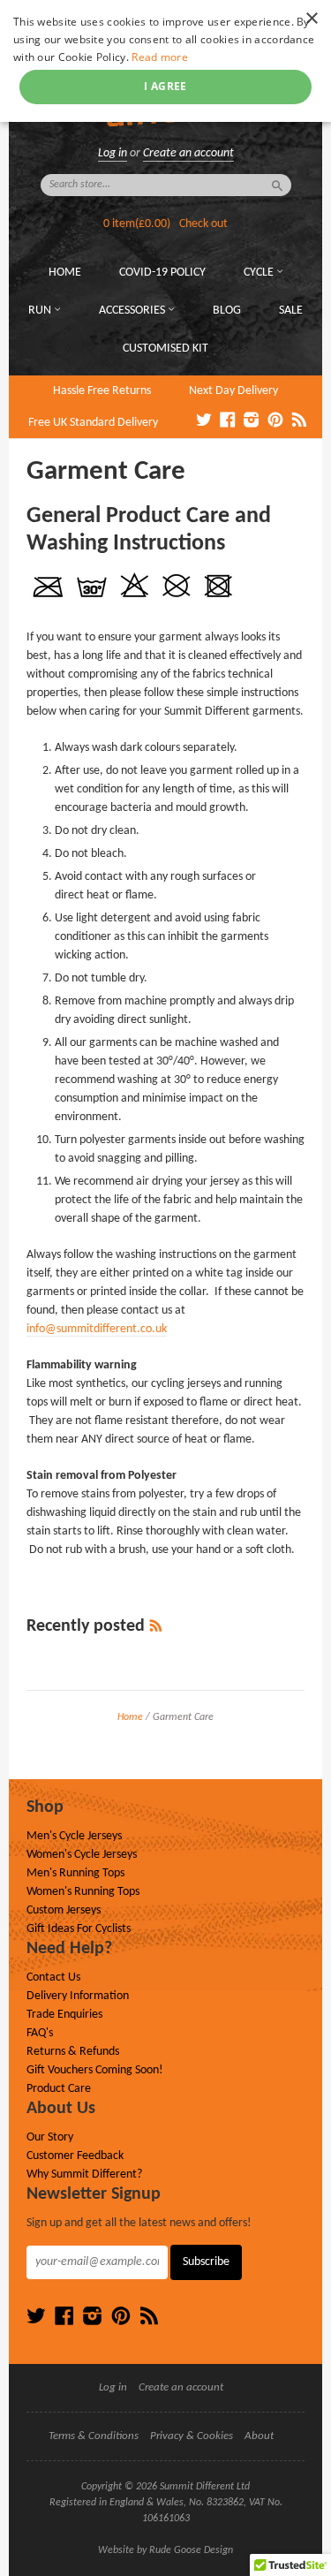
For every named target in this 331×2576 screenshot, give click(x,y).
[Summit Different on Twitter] (204, 421)
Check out (203, 224)
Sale (291, 311)
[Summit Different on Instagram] (252, 421)
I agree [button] (165, 86)
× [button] (311, 19)
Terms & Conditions (94, 2436)
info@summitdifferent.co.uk (97, 1329)
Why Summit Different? (84, 2174)
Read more (160, 57)
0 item (137, 224)
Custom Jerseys (64, 1910)
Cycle (260, 273)
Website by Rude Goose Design (165, 2550)
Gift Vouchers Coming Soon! (95, 2070)
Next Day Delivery (233, 391)
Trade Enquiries (64, 2015)
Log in (113, 153)
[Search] (277, 186)
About (259, 2436)
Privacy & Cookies (192, 2436)
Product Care (59, 2089)
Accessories (133, 311)
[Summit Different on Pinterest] (275, 421)
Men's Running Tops (75, 1873)
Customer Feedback (75, 2156)
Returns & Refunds (73, 2052)
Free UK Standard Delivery (93, 423)
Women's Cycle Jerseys (82, 1855)
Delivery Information (78, 1996)
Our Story (50, 2137)
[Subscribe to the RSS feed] (156, 1626)
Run (41, 311)
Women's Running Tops (83, 1892)
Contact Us (53, 1977)
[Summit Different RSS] (299, 421)
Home (65, 273)
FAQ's (40, 2033)
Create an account (188, 153)
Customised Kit (165, 349)
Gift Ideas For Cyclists (79, 1929)
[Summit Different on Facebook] (228, 421)
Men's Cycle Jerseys (74, 1836)
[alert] (165, 61)
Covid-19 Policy (162, 273)
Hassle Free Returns (102, 391)
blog (227, 311)
